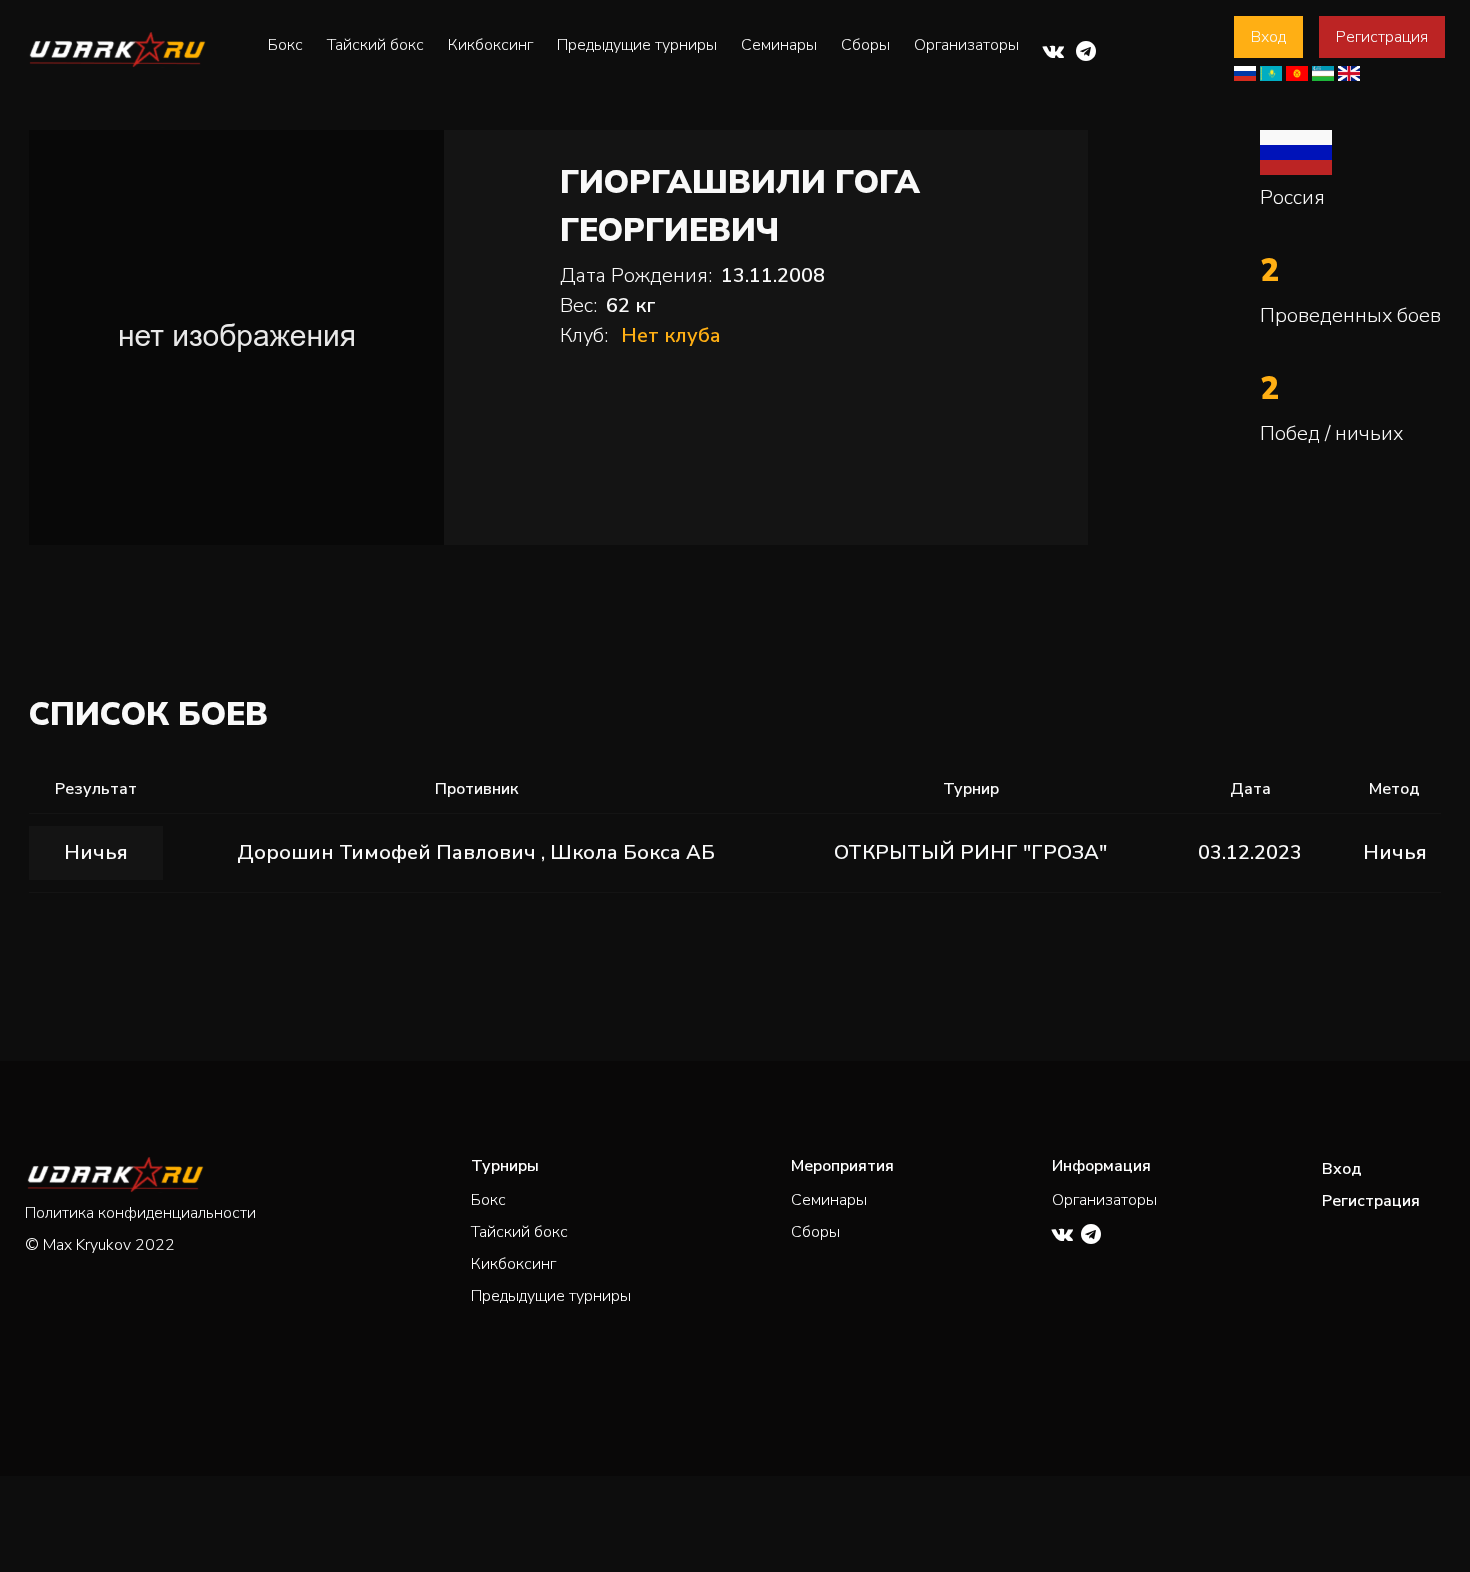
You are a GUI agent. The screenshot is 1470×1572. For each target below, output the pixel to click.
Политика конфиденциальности (140, 1213)
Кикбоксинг (490, 45)
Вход (1268, 37)
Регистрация (1382, 37)
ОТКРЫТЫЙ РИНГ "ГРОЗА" (970, 852)
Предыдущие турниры (637, 45)
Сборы (865, 45)
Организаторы (966, 45)
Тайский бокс (375, 45)
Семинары (779, 45)
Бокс (285, 45)
